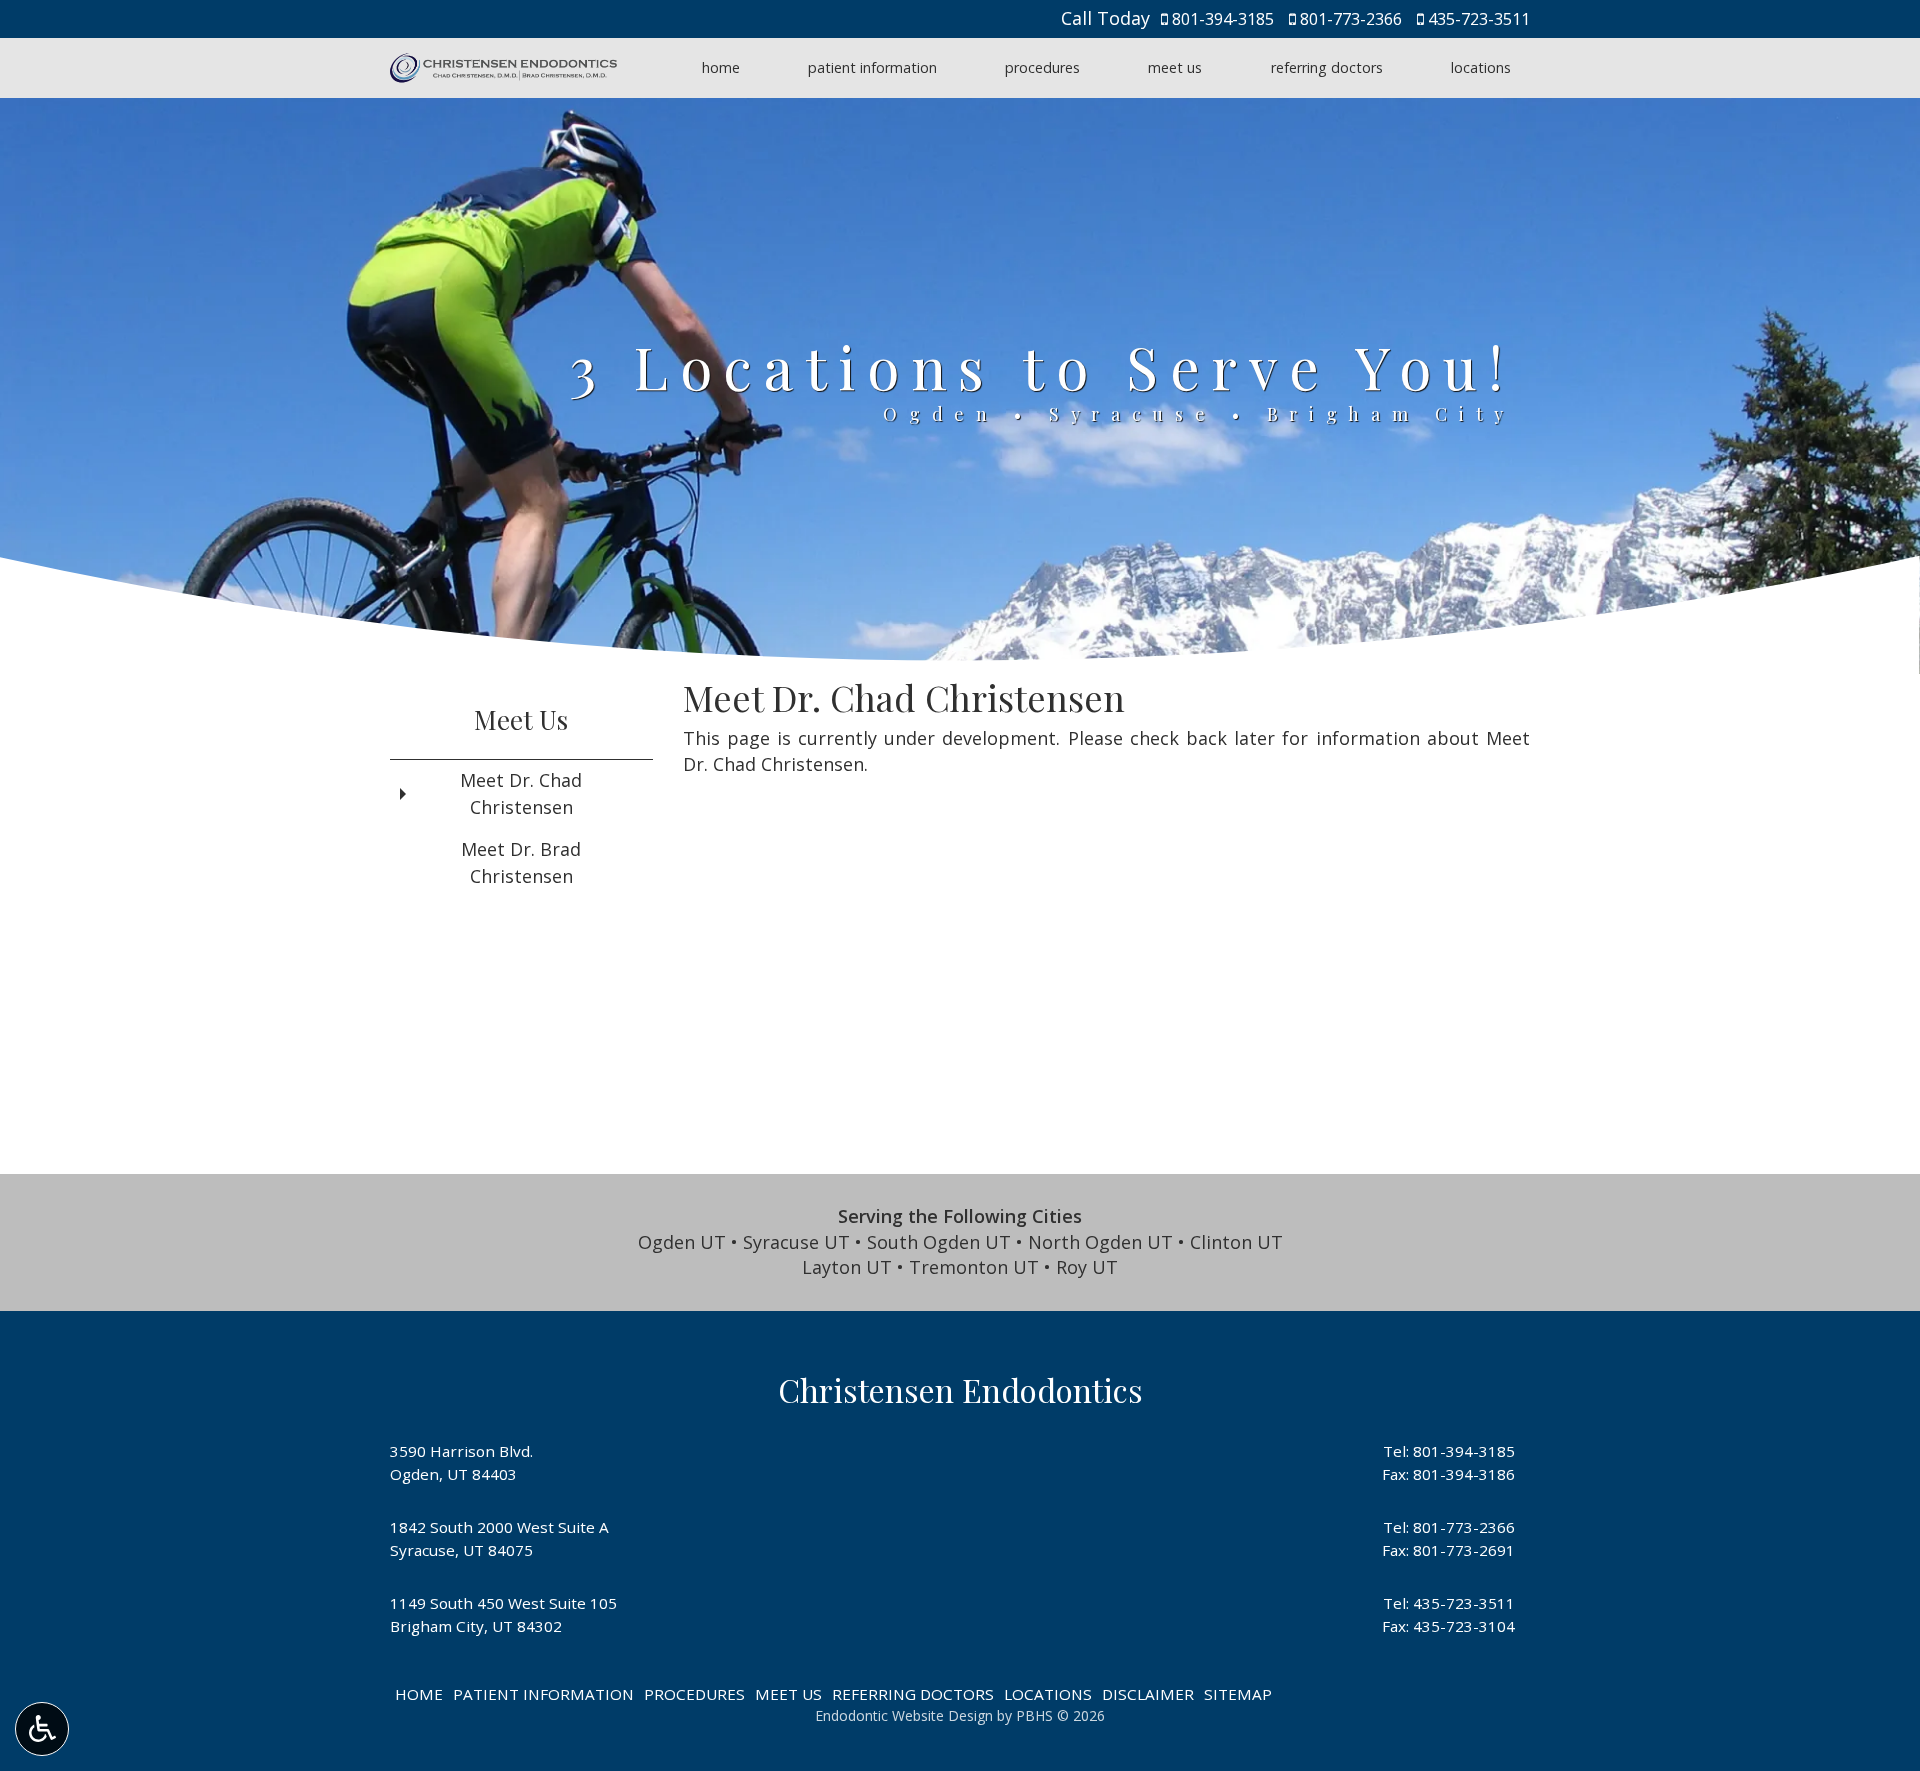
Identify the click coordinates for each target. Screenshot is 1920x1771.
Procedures (1042, 68)
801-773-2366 (1351, 19)
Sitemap (1238, 1694)
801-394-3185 (1223, 19)
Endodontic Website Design (904, 1715)
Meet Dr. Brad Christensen (521, 862)
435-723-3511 (1479, 19)
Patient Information (872, 68)
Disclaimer (1148, 1694)
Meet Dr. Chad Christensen (521, 793)
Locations (1481, 68)
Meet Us (1175, 68)
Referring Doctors (1327, 68)
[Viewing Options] (42, 1729)
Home (721, 68)
